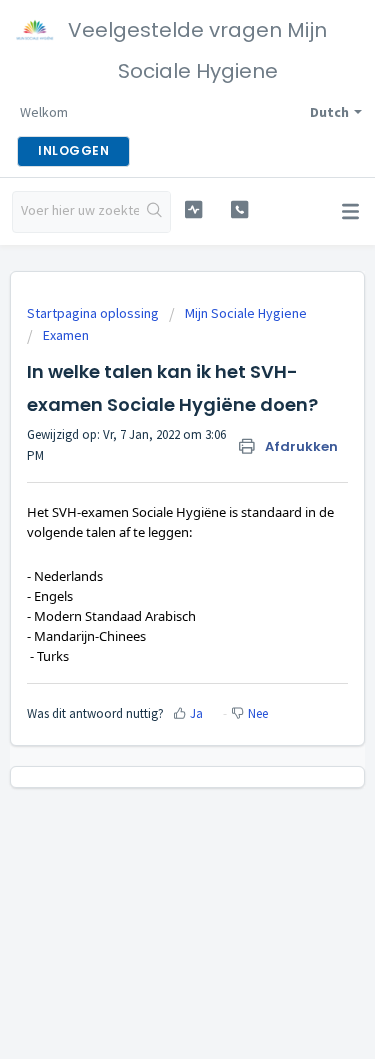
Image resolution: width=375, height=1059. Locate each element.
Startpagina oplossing (94, 313)
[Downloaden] (151, 516)
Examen (66, 335)
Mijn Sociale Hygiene (246, 313)
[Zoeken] (154, 212)
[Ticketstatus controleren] (193, 209)
